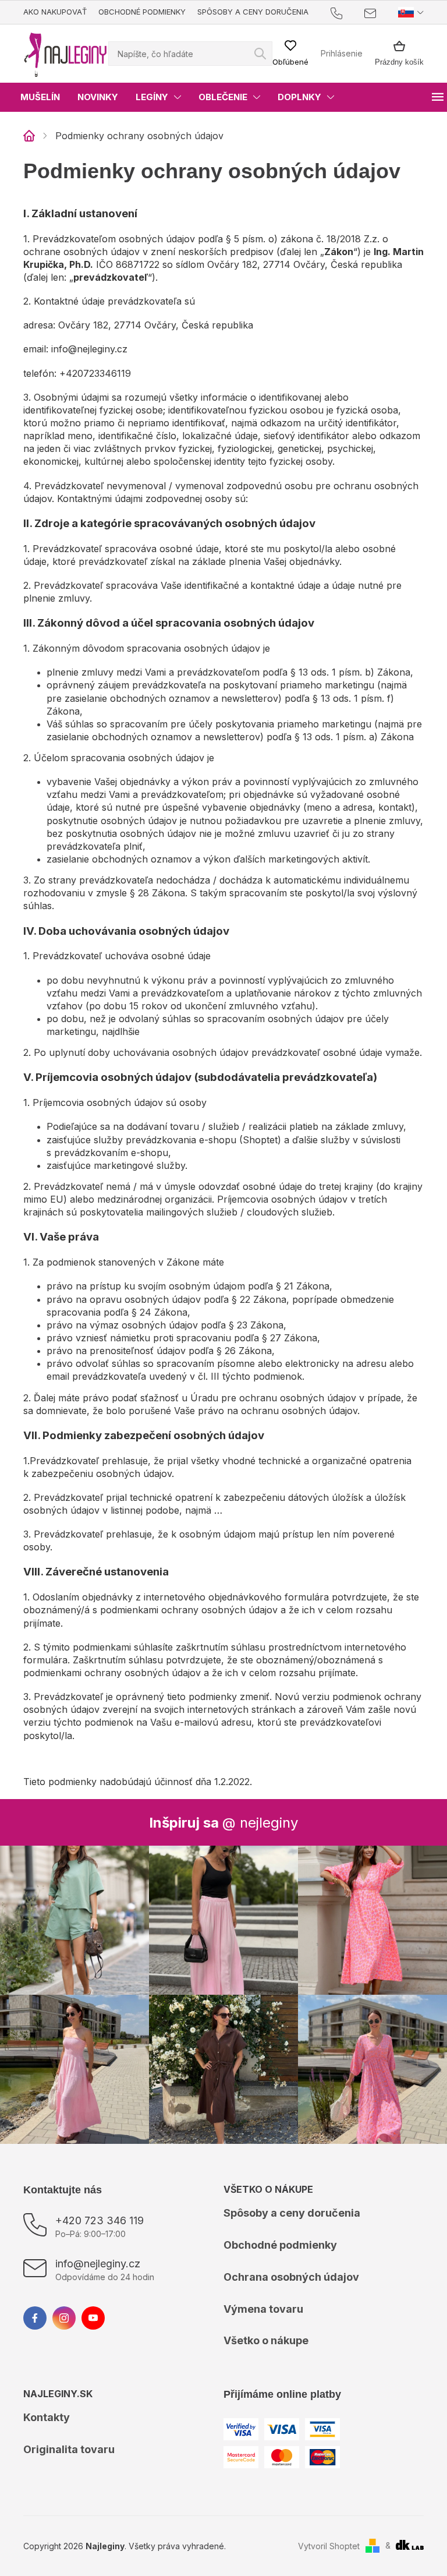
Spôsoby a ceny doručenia (253, 12)
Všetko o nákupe (266, 2340)
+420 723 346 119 (100, 2220)
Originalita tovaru (69, 2449)
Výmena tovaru (263, 2309)
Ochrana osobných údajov (291, 2277)
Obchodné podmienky (142, 12)
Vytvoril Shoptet (329, 2546)
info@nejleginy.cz (98, 2264)
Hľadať (260, 54)
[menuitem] (40, 97)
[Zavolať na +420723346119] (348, 13)
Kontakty (47, 2417)
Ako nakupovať (55, 12)
